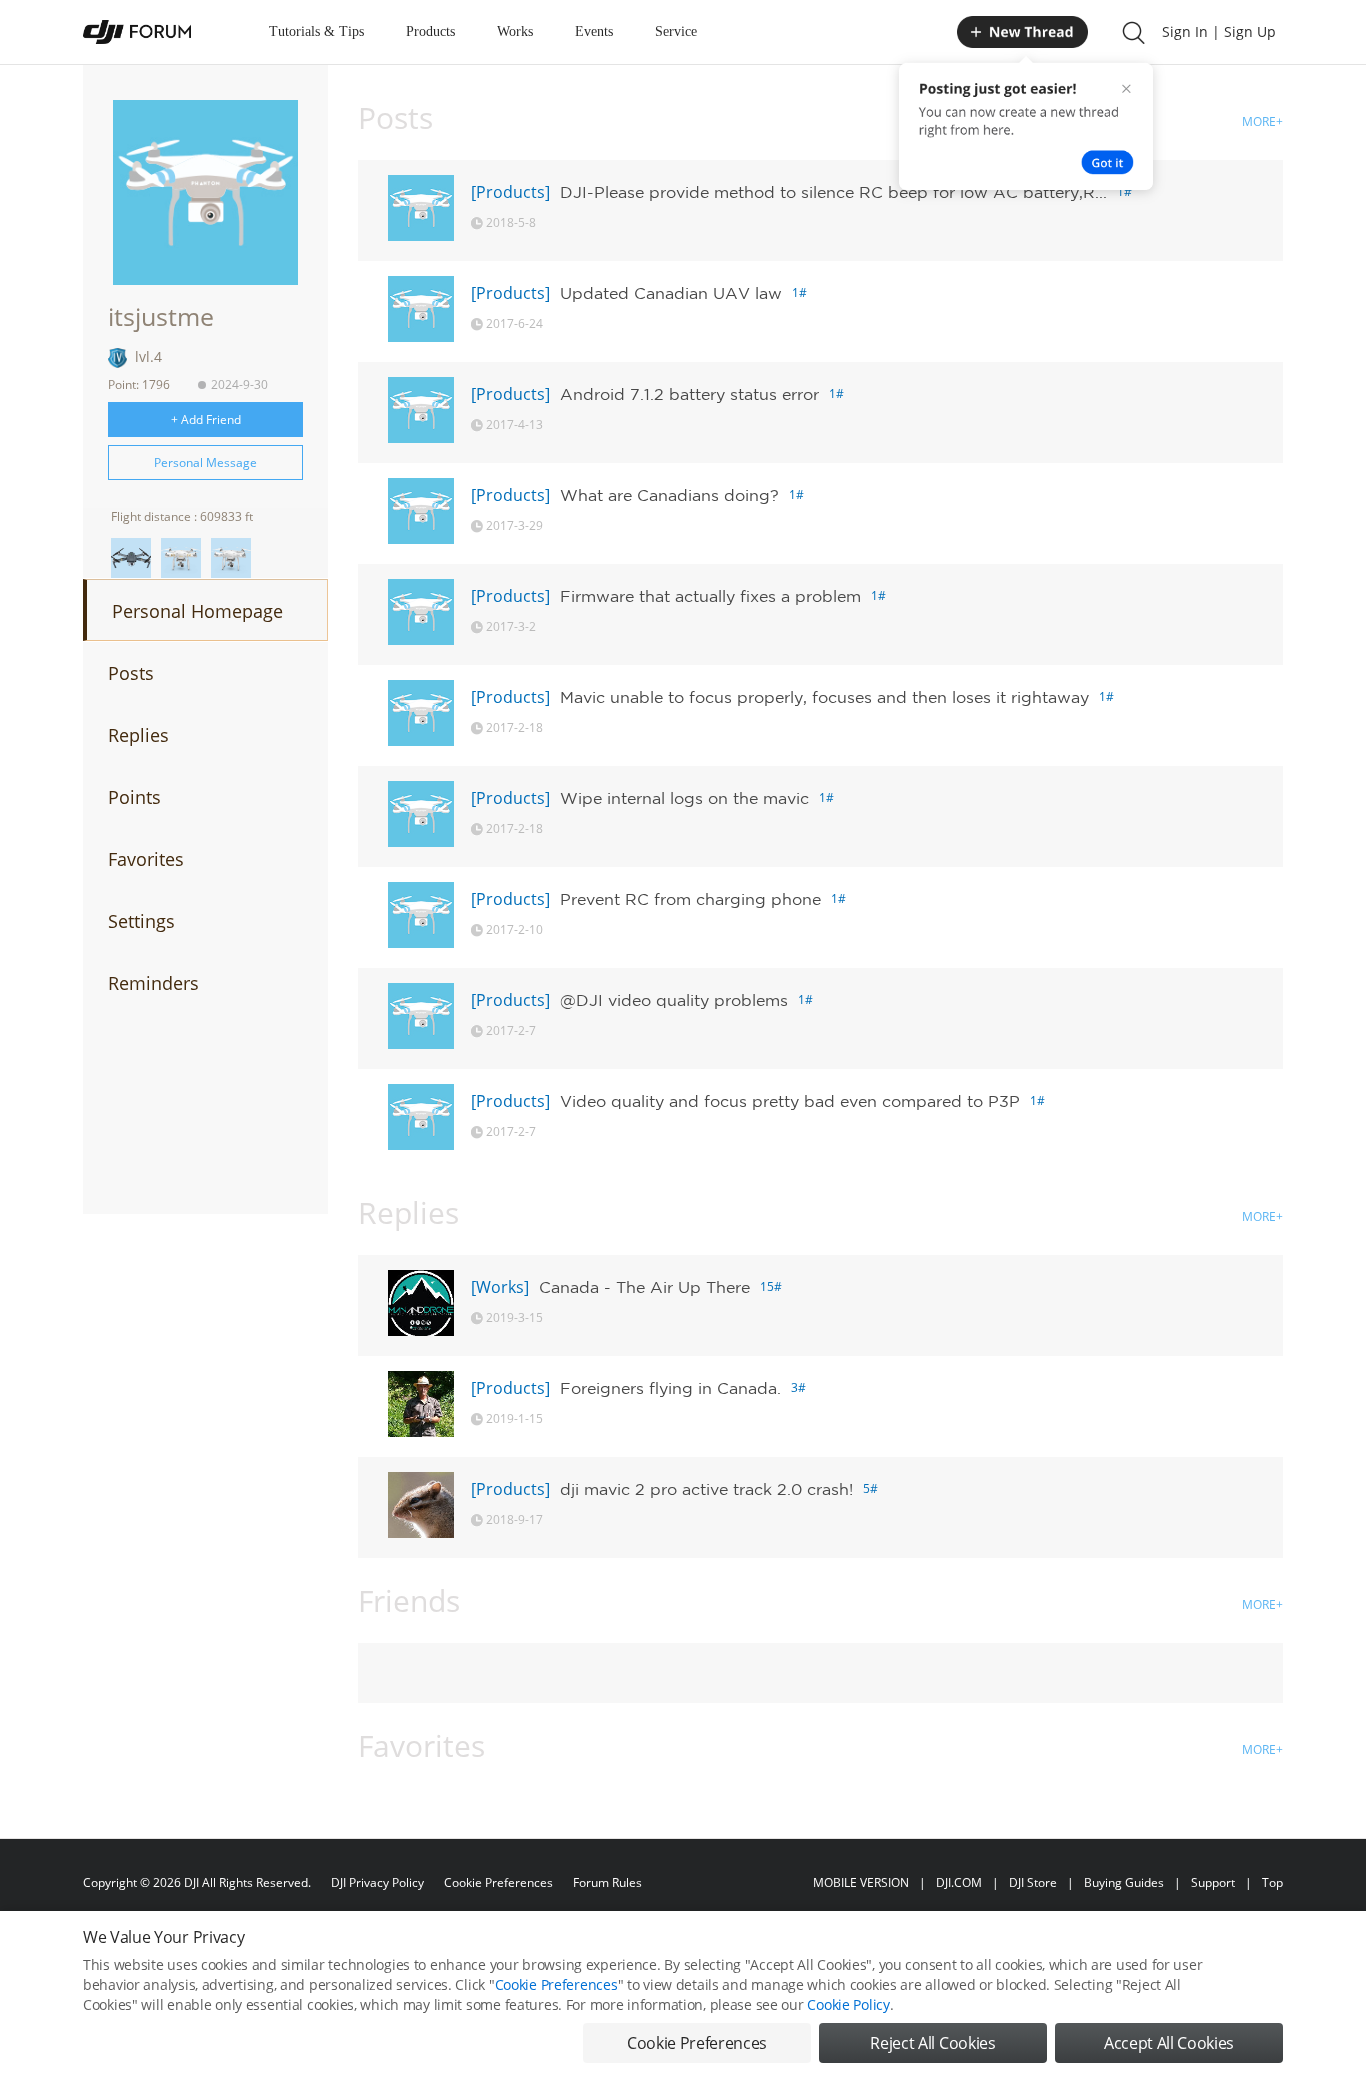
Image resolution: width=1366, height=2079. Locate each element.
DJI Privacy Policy (377, 1882)
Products (430, 31)
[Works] (500, 1287)
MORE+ (1262, 121)
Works (515, 31)
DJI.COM (959, 1882)
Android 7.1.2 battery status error (689, 394)
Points (134, 797)
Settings (141, 921)
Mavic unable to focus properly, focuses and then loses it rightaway (824, 697)
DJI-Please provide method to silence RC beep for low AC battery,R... (833, 192)
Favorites (146, 859)
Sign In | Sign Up (1219, 31)
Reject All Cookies (932, 2043)
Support (1213, 1882)
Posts (131, 673)
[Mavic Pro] (131, 558)
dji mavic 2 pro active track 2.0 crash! (706, 1489)
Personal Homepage (197, 611)
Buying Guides (1124, 1882)
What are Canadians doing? (669, 495)
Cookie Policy (848, 2004)
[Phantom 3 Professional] (181, 558)
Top (1272, 1882)
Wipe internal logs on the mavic (684, 798)
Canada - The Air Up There (644, 1287)
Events (594, 31)
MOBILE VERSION (861, 1882)
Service (676, 31)
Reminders (153, 983)
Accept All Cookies (1169, 2043)
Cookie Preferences (498, 1882)
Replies (138, 735)
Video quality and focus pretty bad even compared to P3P (790, 1101)
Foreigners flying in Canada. (670, 1388)
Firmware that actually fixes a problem (710, 596)
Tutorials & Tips (316, 31)
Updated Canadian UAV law (671, 293)
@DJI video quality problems (674, 1000)
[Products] (510, 192)
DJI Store (1033, 1882)
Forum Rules (607, 1882)
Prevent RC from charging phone (690, 899)
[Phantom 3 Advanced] (231, 558)
